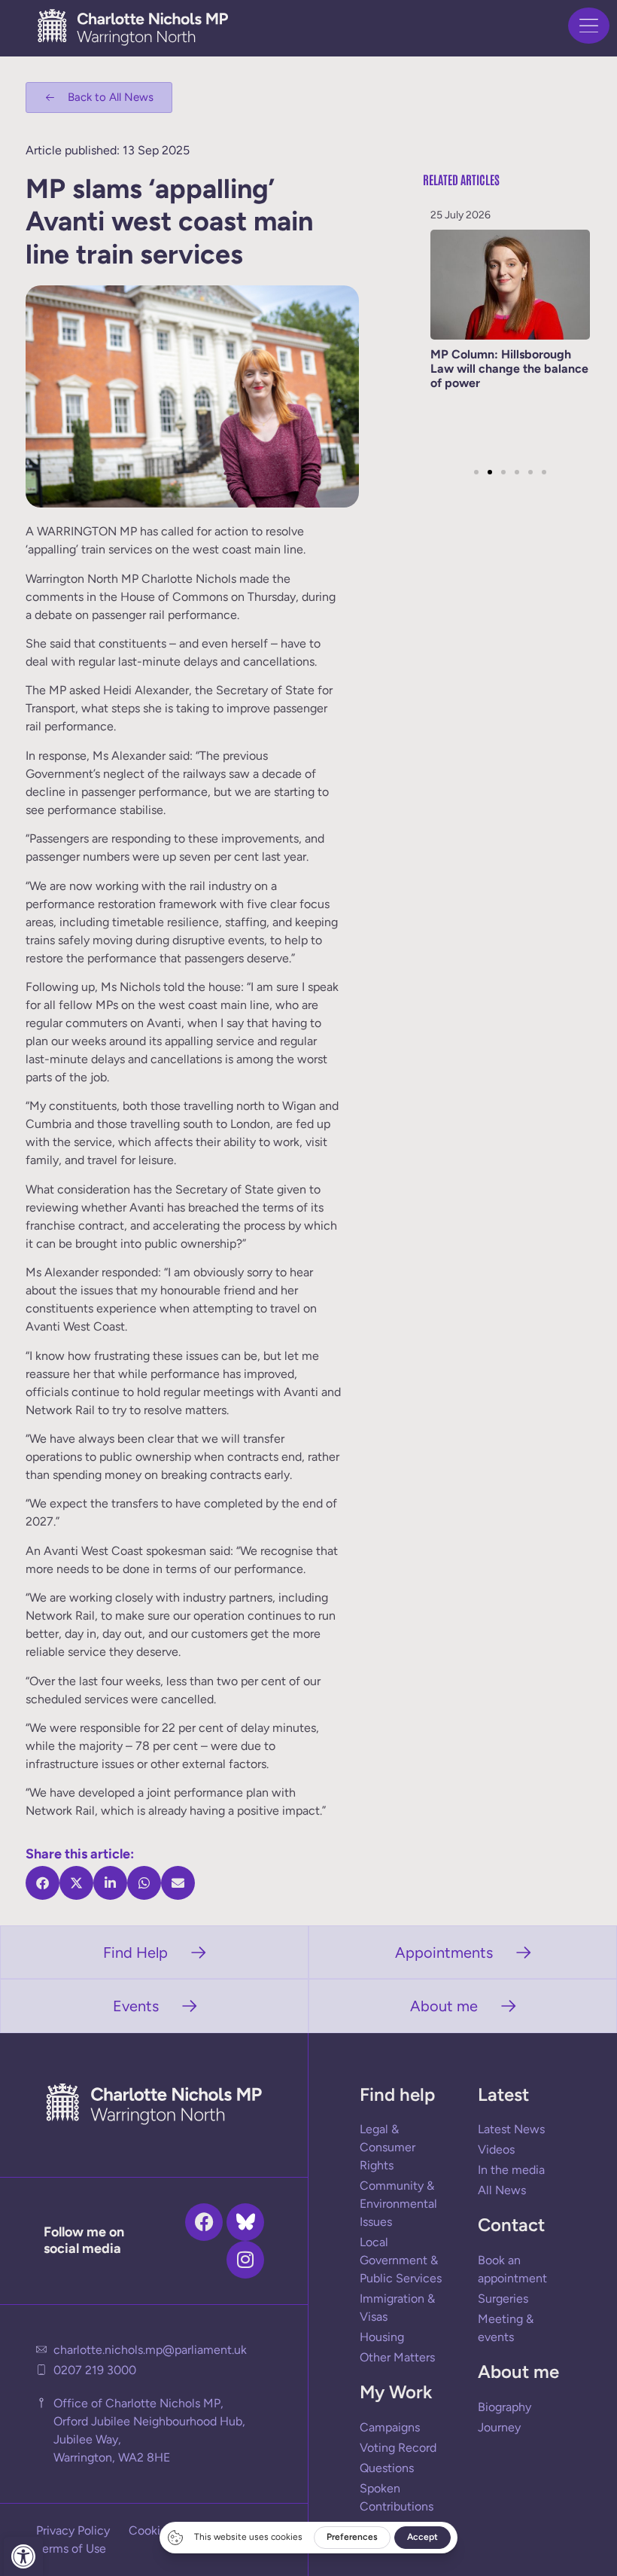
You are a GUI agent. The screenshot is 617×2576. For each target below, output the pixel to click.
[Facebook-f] (204, 2222)
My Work (396, 2392)
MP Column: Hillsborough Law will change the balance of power (509, 369)
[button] (23, 2556)
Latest (503, 2094)
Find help (397, 2094)
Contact (511, 2225)
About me (518, 2372)
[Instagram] (245, 2260)
